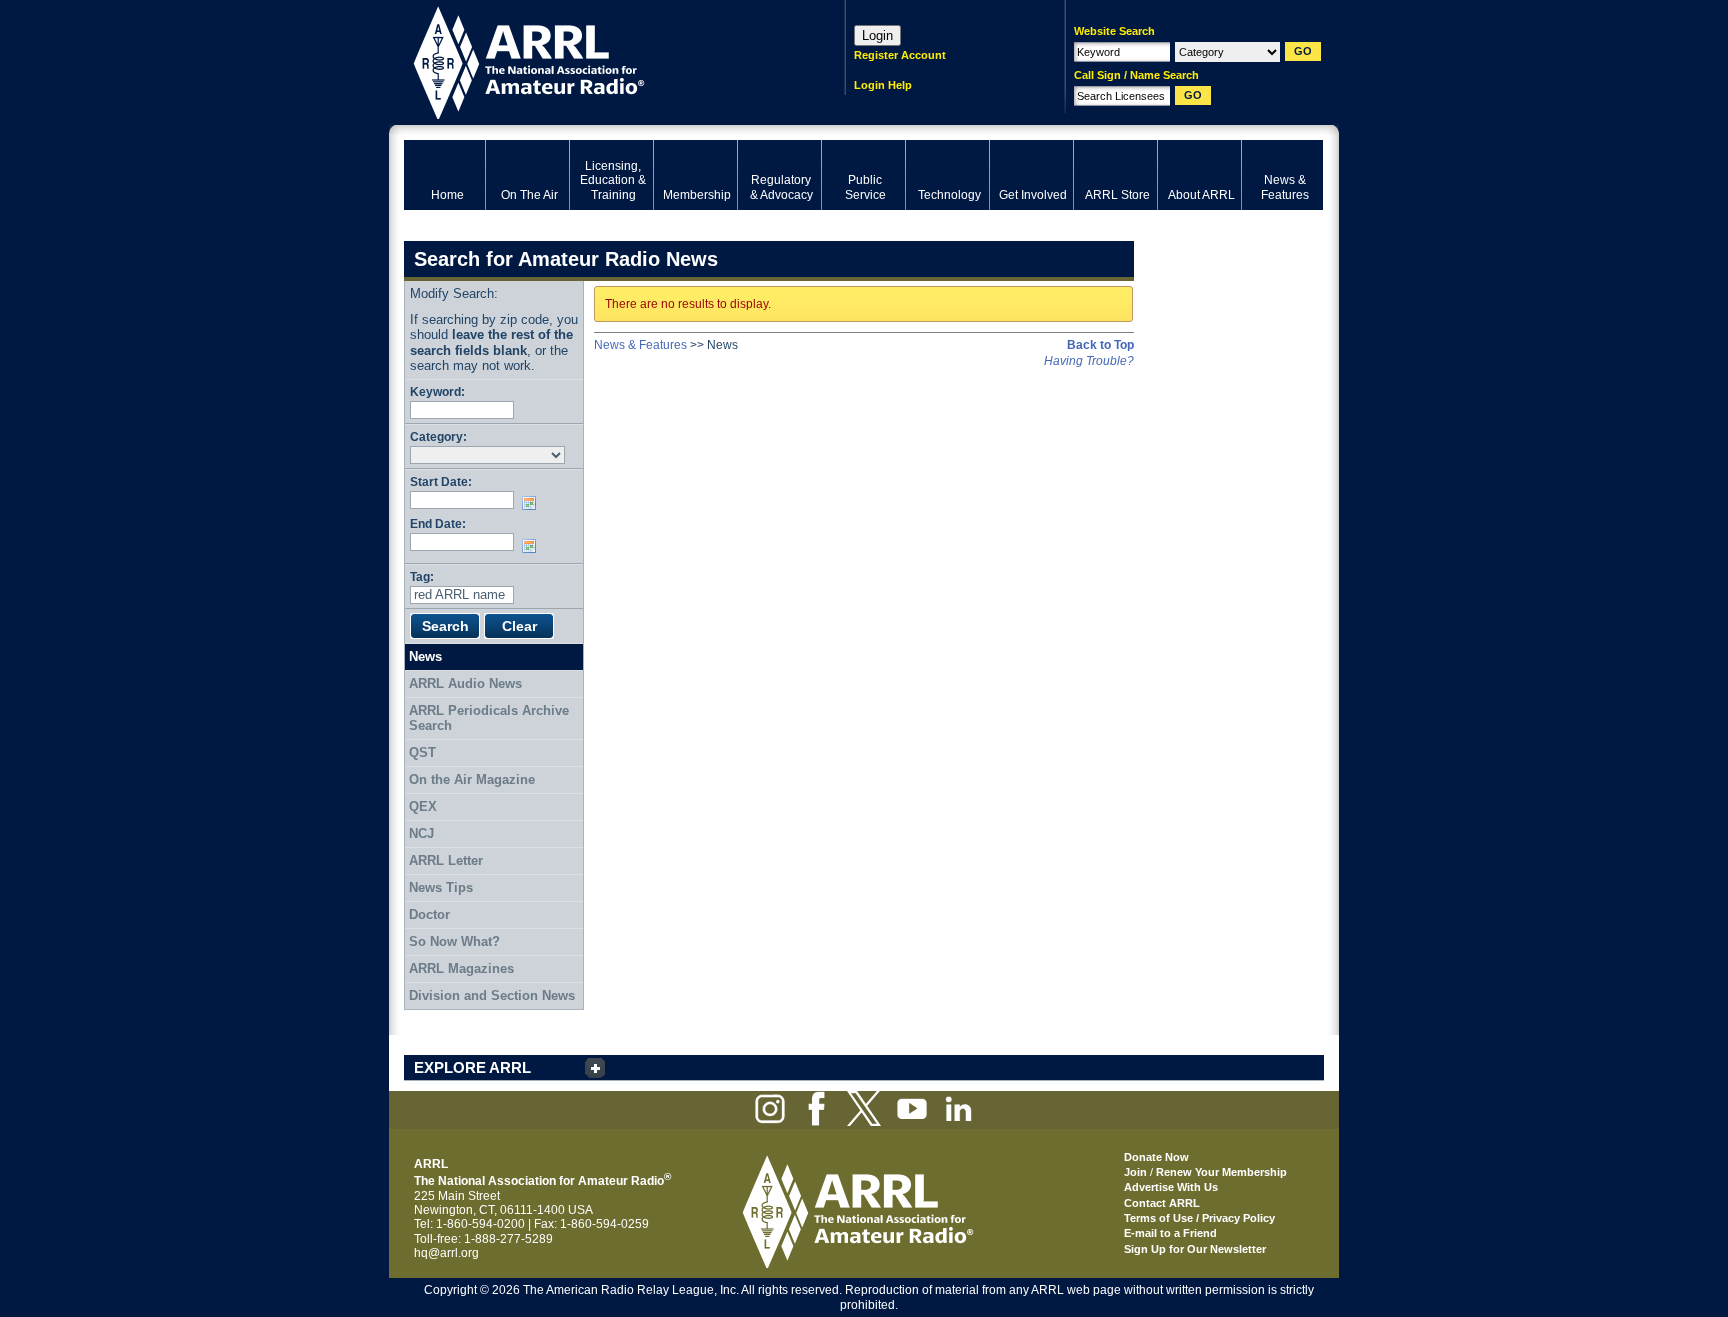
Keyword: (437, 391)
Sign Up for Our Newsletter (1195, 1249)
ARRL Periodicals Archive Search (489, 718)
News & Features (640, 345)
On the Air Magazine (472, 779)
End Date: (438, 523)
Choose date (533, 503)
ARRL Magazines (461, 968)
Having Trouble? (1089, 361)
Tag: (422, 576)
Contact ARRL (1162, 1203)
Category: (438, 436)
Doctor (429, 914)
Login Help (883, 85)
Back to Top (1100, 345)
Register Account (900, 55)
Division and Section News (492, 995)
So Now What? (454, 941)
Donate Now (1156, 1157)
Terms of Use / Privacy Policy (1199, 1218)
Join (1135, 1172)
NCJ (421, 833)
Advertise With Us (1171, 1187)
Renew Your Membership (1221, 1172)
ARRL (598, 60)
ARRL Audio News (465, 683)
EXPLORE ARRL (472, 1067)
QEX (423, 806)
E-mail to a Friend (1170, 1233)
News (425, 656)
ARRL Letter (446, 860)
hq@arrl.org (446, 1253)
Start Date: (441, 481)
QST (422, 752)
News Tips (441, 887)
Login (877, 35)
